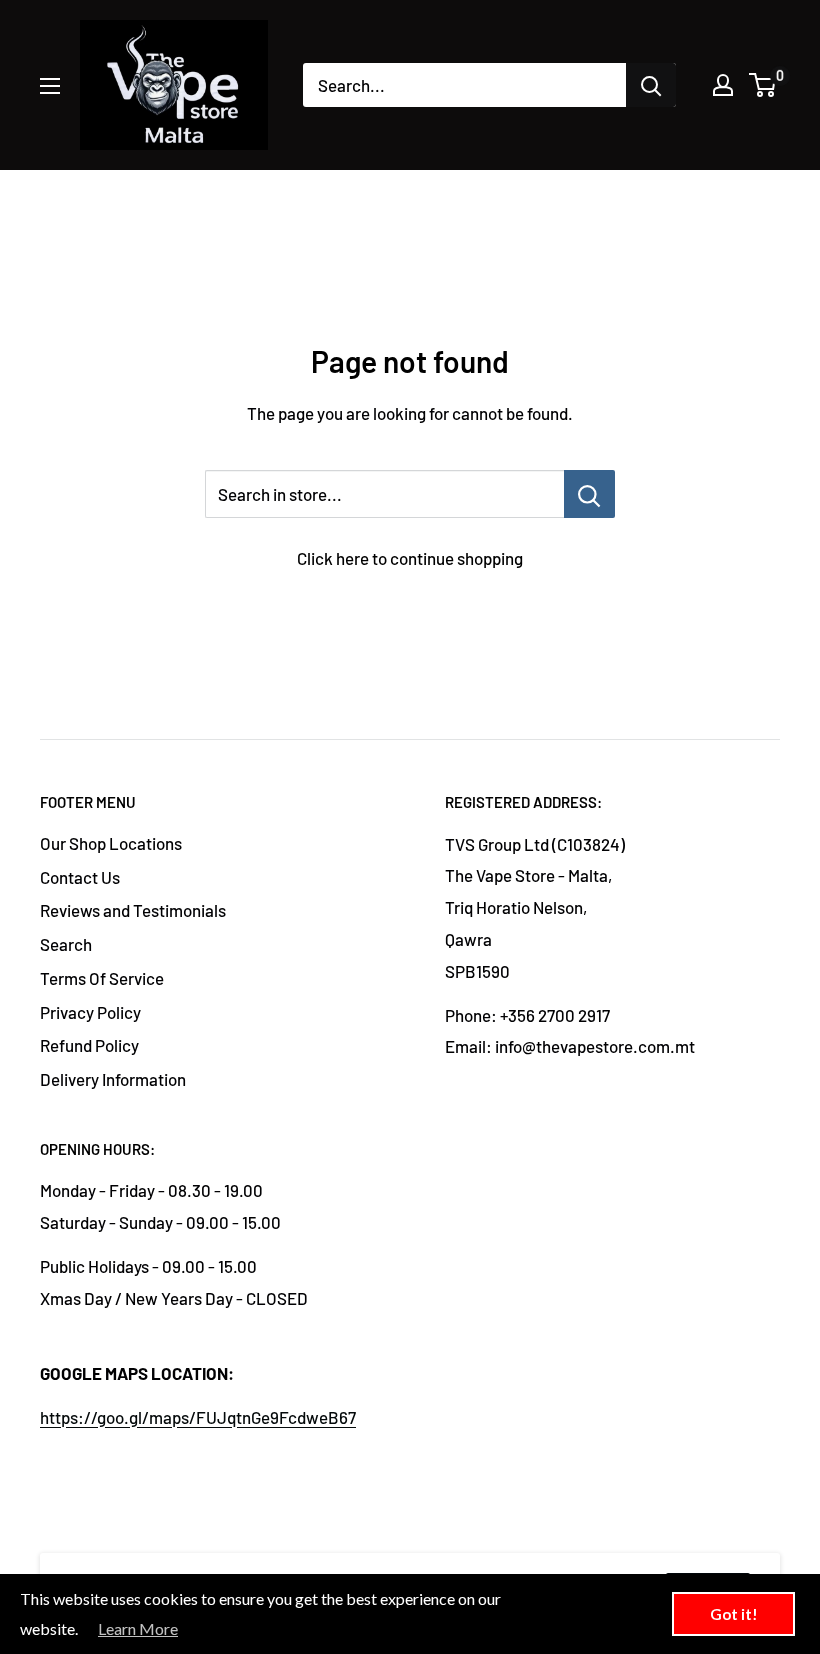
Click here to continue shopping (410, 558)
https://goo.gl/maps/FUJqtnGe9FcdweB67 (198, 1417)
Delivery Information (113, 1079)
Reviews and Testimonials (133, 910)
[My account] (723, 85)
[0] (763, 85)
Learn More (138, 1628)
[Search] (651, 85)
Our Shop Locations (111, 843)
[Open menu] (50, 86)
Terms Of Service (102, 978)
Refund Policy (89, 1045)
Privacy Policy (90, 1012)
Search (66, 944)
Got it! (734, 1614)
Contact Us (80, 877)
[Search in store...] (589, 494)
